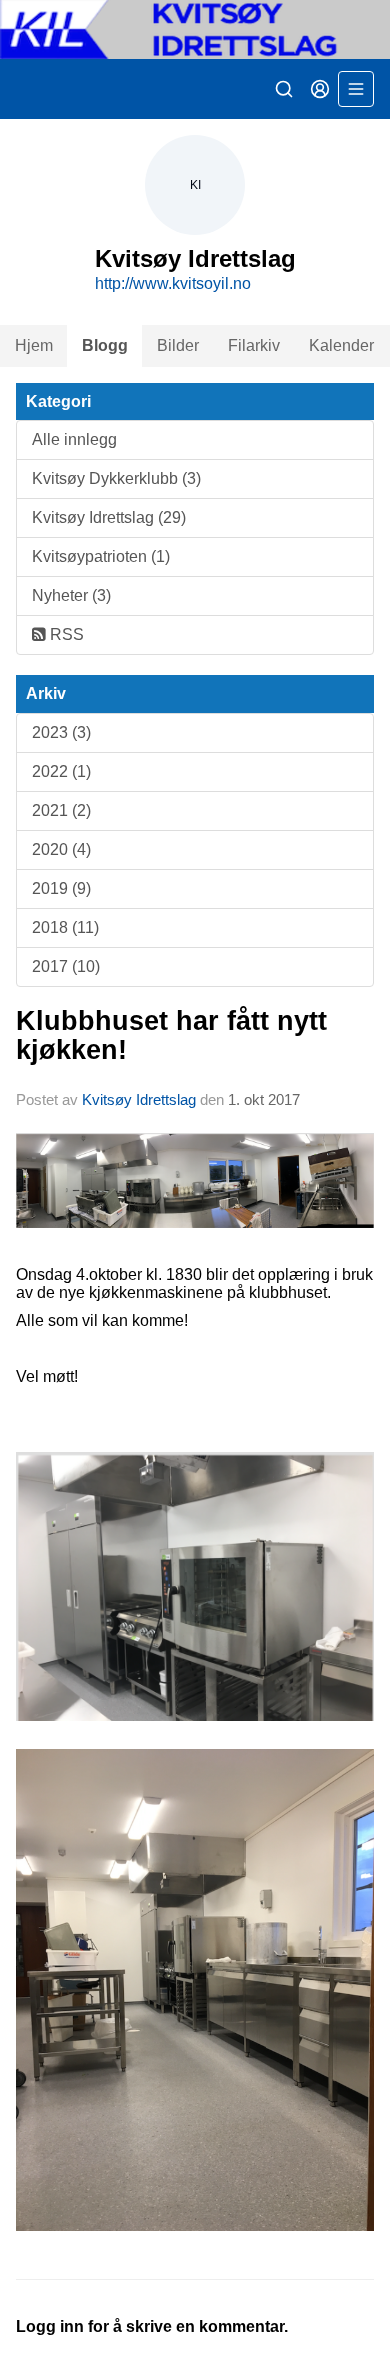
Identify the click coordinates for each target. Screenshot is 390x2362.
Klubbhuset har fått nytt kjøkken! (171, 1035)
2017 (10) (66, 966)
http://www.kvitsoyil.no (173, 283)
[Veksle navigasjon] (356, 89)
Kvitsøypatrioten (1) (101, 556)
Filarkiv (254, 345)
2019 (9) (61, 888)
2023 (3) (61, 732)
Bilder (178, 345)
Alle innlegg (74, 439)
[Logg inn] (320, 89)
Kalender (341, 345)
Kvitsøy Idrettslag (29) (109, 517)
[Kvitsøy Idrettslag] (195, 29)
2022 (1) (61, 771)
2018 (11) (65, 927)
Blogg (105, 345)
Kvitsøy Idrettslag (139, 1099)
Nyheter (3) (71, 595)
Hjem (34, 345)
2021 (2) (61, 810)
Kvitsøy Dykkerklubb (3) (116, 478)
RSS (65, 634)
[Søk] (284, 89)
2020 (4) (61, 849)
